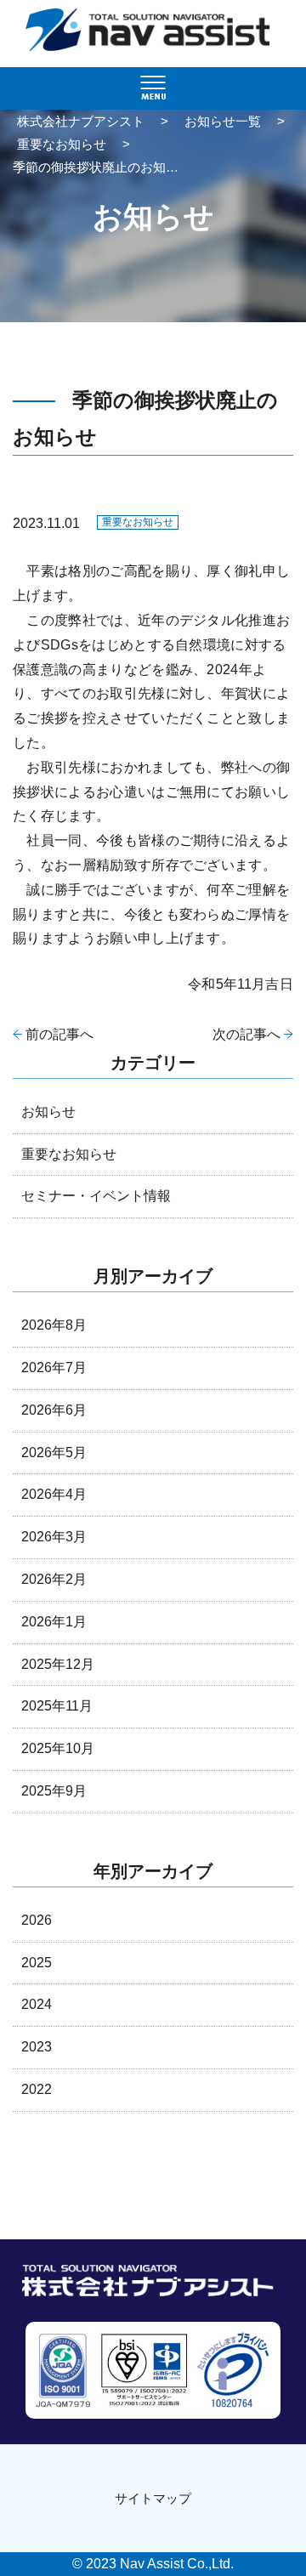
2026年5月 (54, 1453)
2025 (37, 1963)
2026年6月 (54, 1410)
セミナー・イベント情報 (96, 1196)
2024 (37, 2004)
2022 (37, 2089)
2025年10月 (58, 1748)
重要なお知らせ (138, 522)
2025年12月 (58, 1664)
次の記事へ (246, 1034)
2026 (37, 1920)
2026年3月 (54, 1537)
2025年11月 (57, 1706)
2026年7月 (54, 1367)
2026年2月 (54, 1579)
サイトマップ (153, 2498)
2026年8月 (54, 1325)
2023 (37, 2047)
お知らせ (48, 1112)
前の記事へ (59, 1034)
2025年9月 (54, 1791)
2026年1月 (54, 1622)
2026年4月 (54, 1494)
